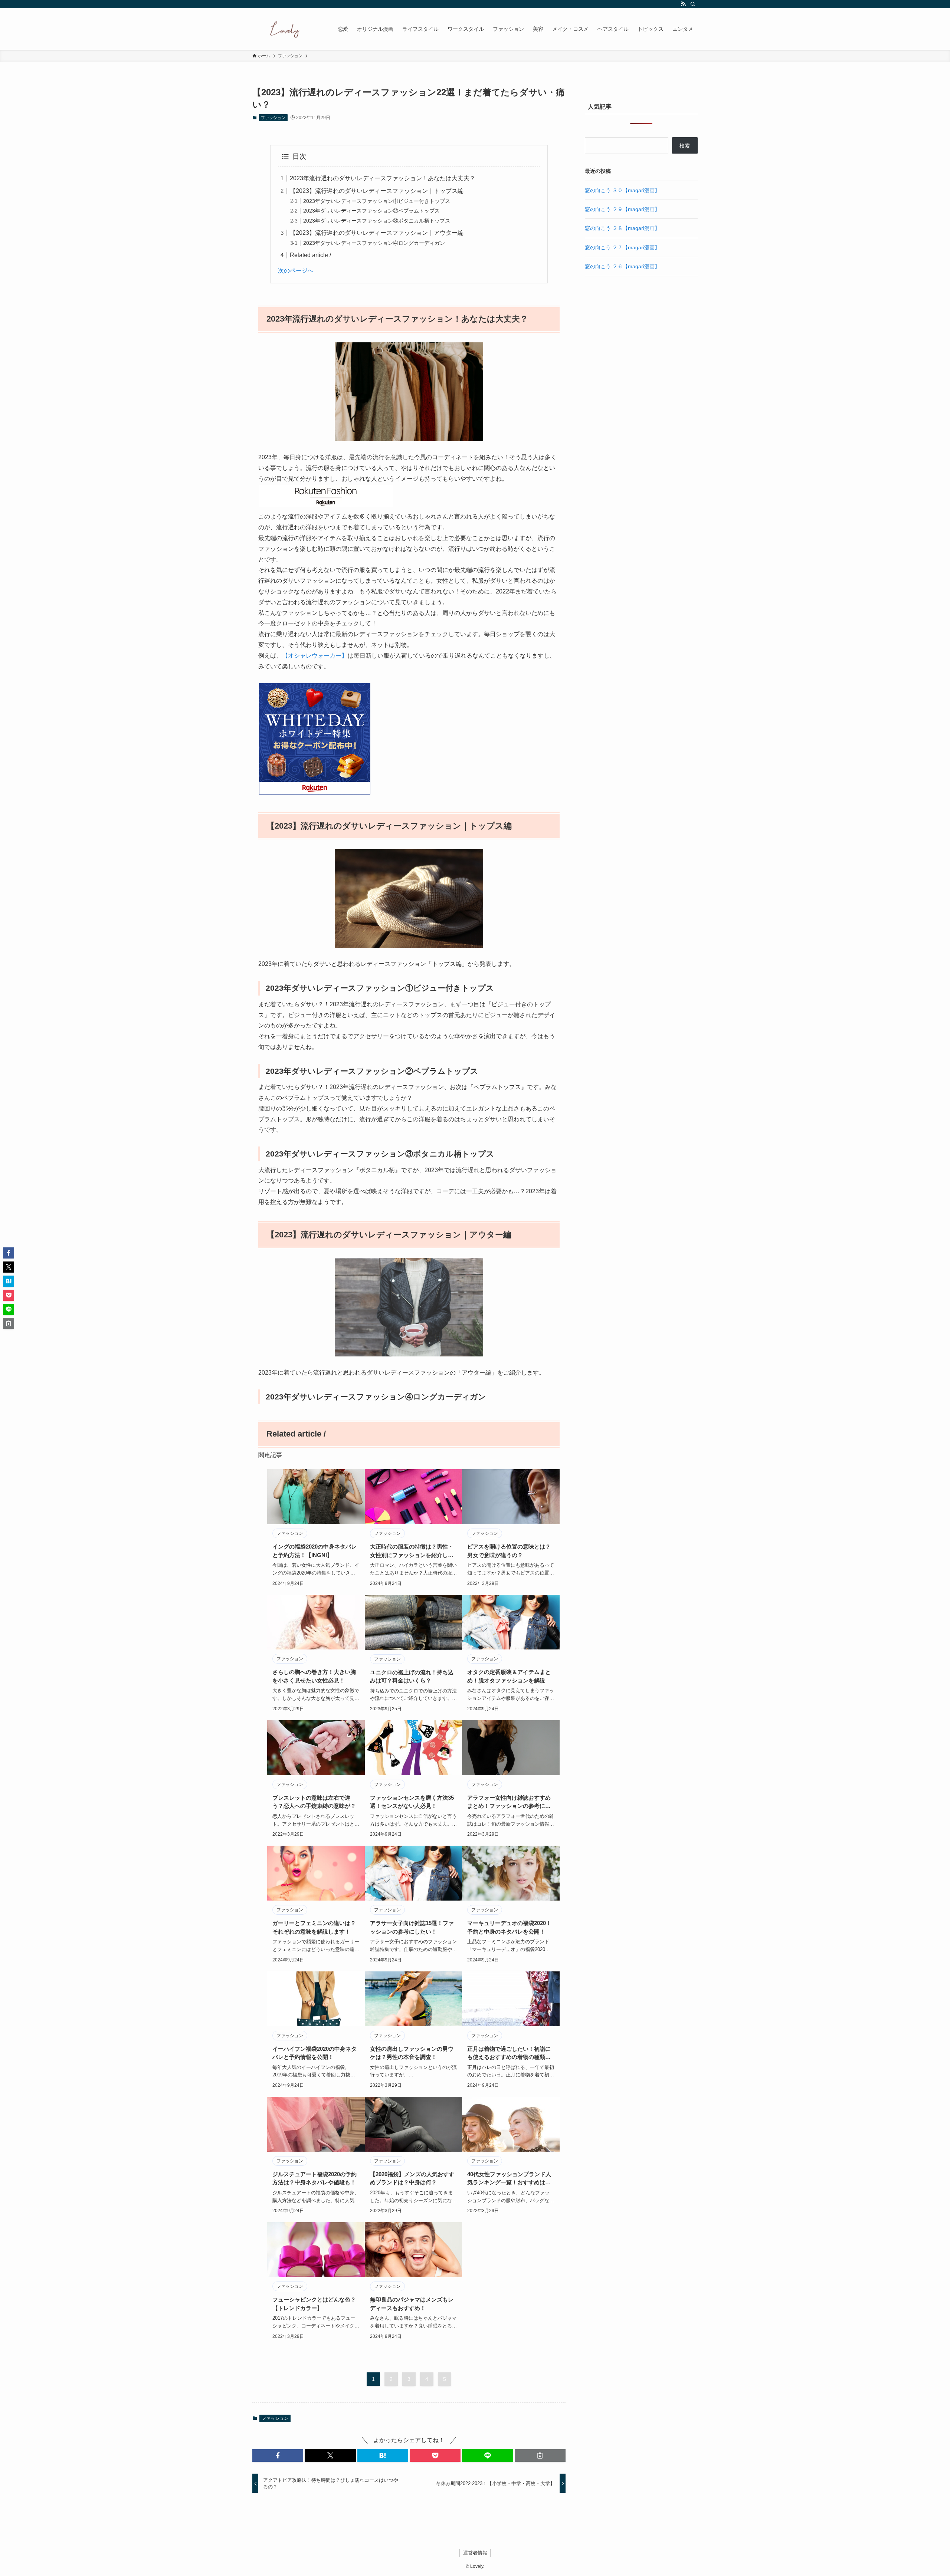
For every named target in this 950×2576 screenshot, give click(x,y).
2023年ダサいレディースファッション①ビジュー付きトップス (377, 201)
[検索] (693, 4)
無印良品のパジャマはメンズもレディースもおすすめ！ (412, 2304)
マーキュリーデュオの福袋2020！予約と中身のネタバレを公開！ (509, 1927)
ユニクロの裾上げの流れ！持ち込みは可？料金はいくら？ (412, 1677)
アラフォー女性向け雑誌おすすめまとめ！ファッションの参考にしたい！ (509, 1802)
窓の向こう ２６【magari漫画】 (622, 266)
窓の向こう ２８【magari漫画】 (622, 228)
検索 (685, 146)
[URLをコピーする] (540, 2455)
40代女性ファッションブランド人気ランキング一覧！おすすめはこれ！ (509, 2179)
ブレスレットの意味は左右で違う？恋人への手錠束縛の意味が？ (314, 1802)
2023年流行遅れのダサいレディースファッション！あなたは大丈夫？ (383, 178)
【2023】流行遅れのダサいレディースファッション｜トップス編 (377, 191)
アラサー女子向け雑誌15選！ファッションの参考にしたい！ (412, 1927)
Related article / (310, 255)
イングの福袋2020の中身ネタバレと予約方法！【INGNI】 (315, 1551)
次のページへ (296, 271)
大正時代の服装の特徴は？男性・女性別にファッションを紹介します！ (412, 1551)
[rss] (683, 4)
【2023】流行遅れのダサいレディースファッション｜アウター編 (377, 233)
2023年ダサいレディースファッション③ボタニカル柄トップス (377, 221)
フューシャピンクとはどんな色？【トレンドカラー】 (314, 2304)
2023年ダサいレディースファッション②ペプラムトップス (371, 211)
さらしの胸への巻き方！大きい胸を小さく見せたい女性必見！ (314, 1676)
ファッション (273, 118)
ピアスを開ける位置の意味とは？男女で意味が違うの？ (509, 1551)
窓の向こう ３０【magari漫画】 (622, 190)
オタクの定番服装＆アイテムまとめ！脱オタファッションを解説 (509, 1676)
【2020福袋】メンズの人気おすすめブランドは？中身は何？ (412, 2178)
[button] (278, 2455)
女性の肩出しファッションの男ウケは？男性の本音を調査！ (412, 2053)
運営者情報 (475, 2553)
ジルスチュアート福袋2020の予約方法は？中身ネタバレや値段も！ (315, 2178)
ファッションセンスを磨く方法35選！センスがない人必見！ (412, 1802)
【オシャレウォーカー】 (315, 656)
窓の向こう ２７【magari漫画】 (622, 247)
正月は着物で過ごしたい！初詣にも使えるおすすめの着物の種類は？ (509, 2054)
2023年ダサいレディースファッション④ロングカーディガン (374, 243)
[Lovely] (285, 29)
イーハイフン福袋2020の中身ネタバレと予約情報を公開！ (315, 2053)
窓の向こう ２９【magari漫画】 (622, 209)
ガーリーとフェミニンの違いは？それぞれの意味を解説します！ (314, 1927)
